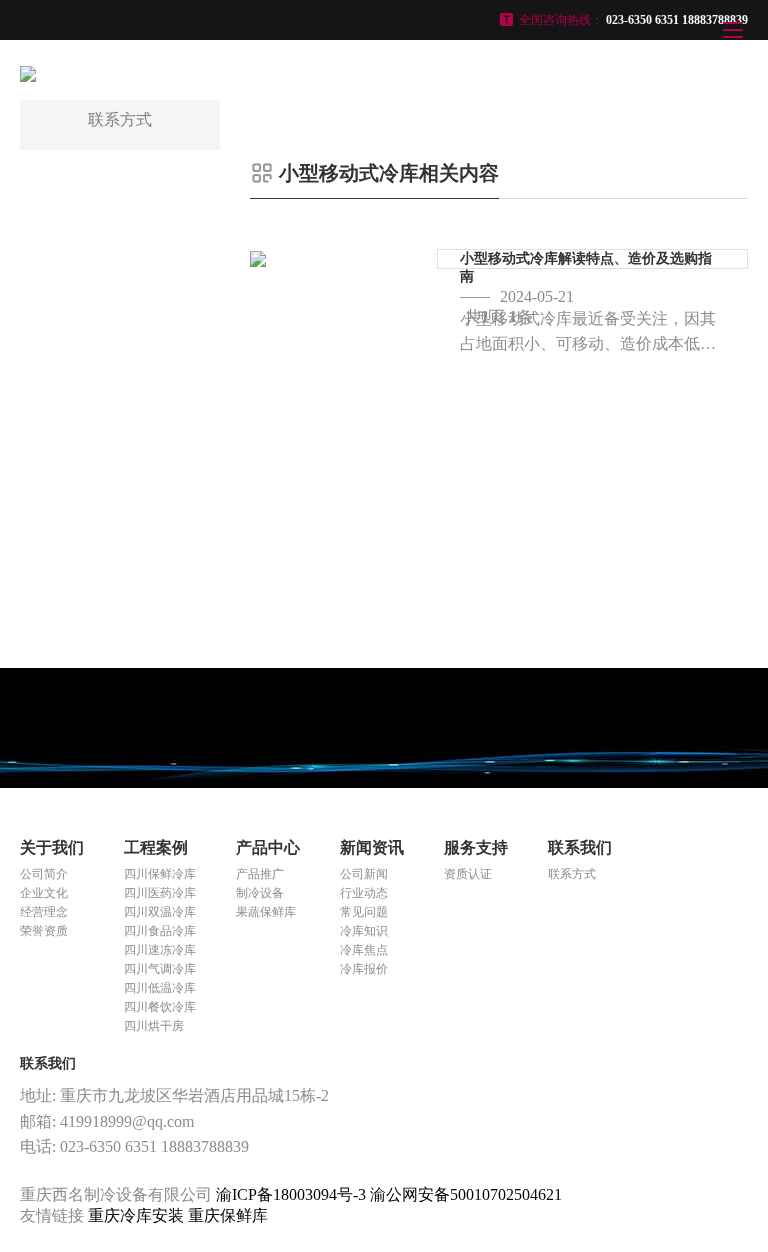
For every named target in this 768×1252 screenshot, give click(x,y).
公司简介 (44, 874)
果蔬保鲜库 (266, 912)
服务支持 (476, 847)
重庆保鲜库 (228, 1215)
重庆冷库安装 (138, 1215)
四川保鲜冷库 (160, 874)
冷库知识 (364, 931)
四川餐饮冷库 (160, 1007)
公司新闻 (364, 874)
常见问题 (364, 912)
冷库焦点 (364, 950)
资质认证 (468, 874)
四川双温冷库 (160, 912)
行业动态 (364, 893)
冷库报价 (364, 969)
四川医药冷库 (160, 893)
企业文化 (44, 893)
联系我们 (580, 847)
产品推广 (260, 874)
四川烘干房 (154, 1026)
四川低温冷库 (160, 988)
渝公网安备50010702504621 (466, 1194)
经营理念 (44, 912)
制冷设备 (260, 893)
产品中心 (268, 847)
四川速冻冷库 (160, 950)
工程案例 (156, 847)
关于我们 (52, 847)
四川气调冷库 (160, 969)
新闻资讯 (372, 847)
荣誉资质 (44, 931)
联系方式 (572, 874)
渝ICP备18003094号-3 (291, 1194)
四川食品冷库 (160, 931)
